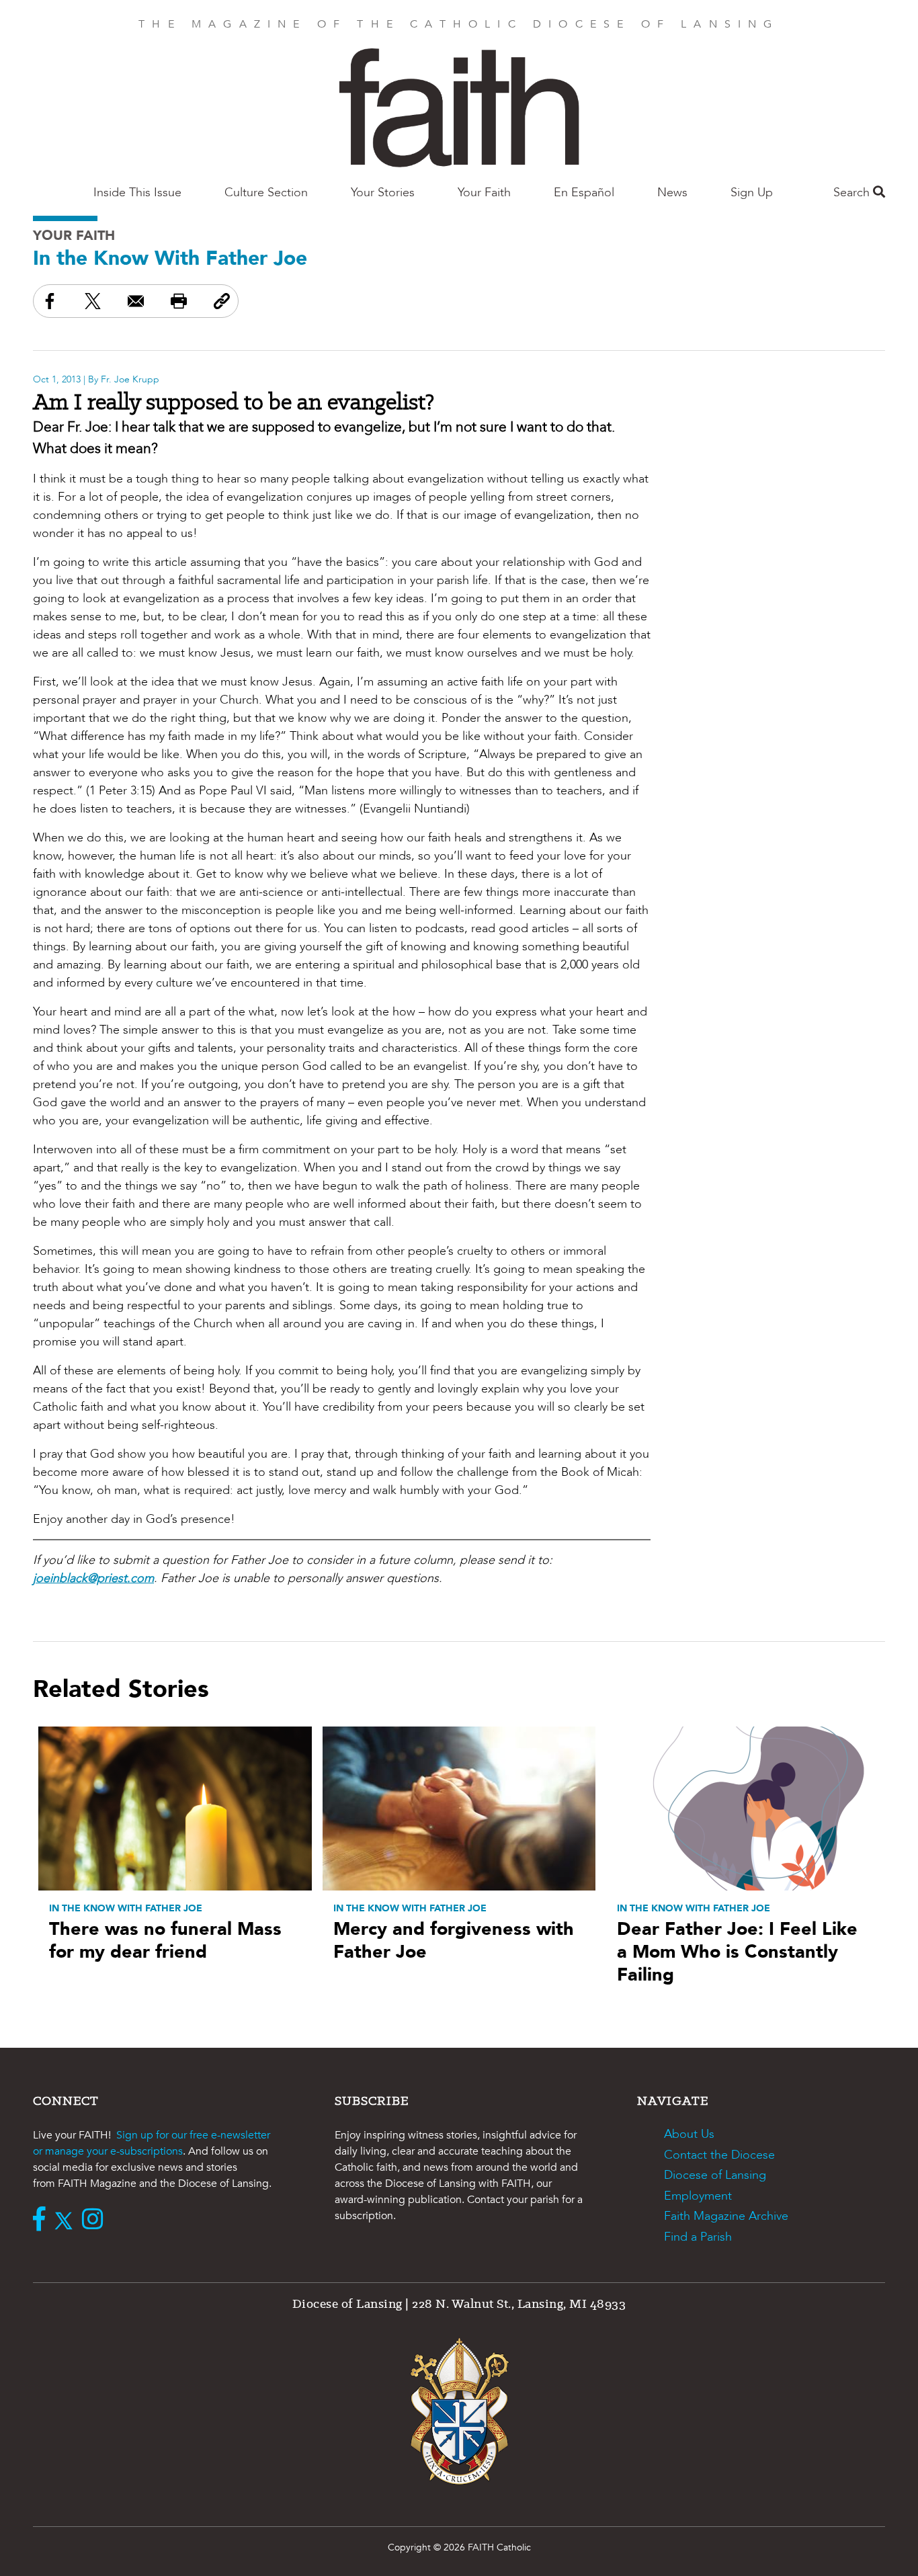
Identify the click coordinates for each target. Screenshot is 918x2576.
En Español (584, 193)
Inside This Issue (137, 193)
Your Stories (383, 193)
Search (853, 193)
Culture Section (266, 193)
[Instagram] (96, 2220)
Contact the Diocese (719, 2155)
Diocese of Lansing (715, 2175)
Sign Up (752, 193)
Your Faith (484, 193)
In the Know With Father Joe (170, 258)
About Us (689, 2134)
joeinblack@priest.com (93, 1578)
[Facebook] (42, 2220)
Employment (698, 2196)
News (672, 193)
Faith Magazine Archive (726, 2216)
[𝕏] (67, 2220)
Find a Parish (698, 2237)
